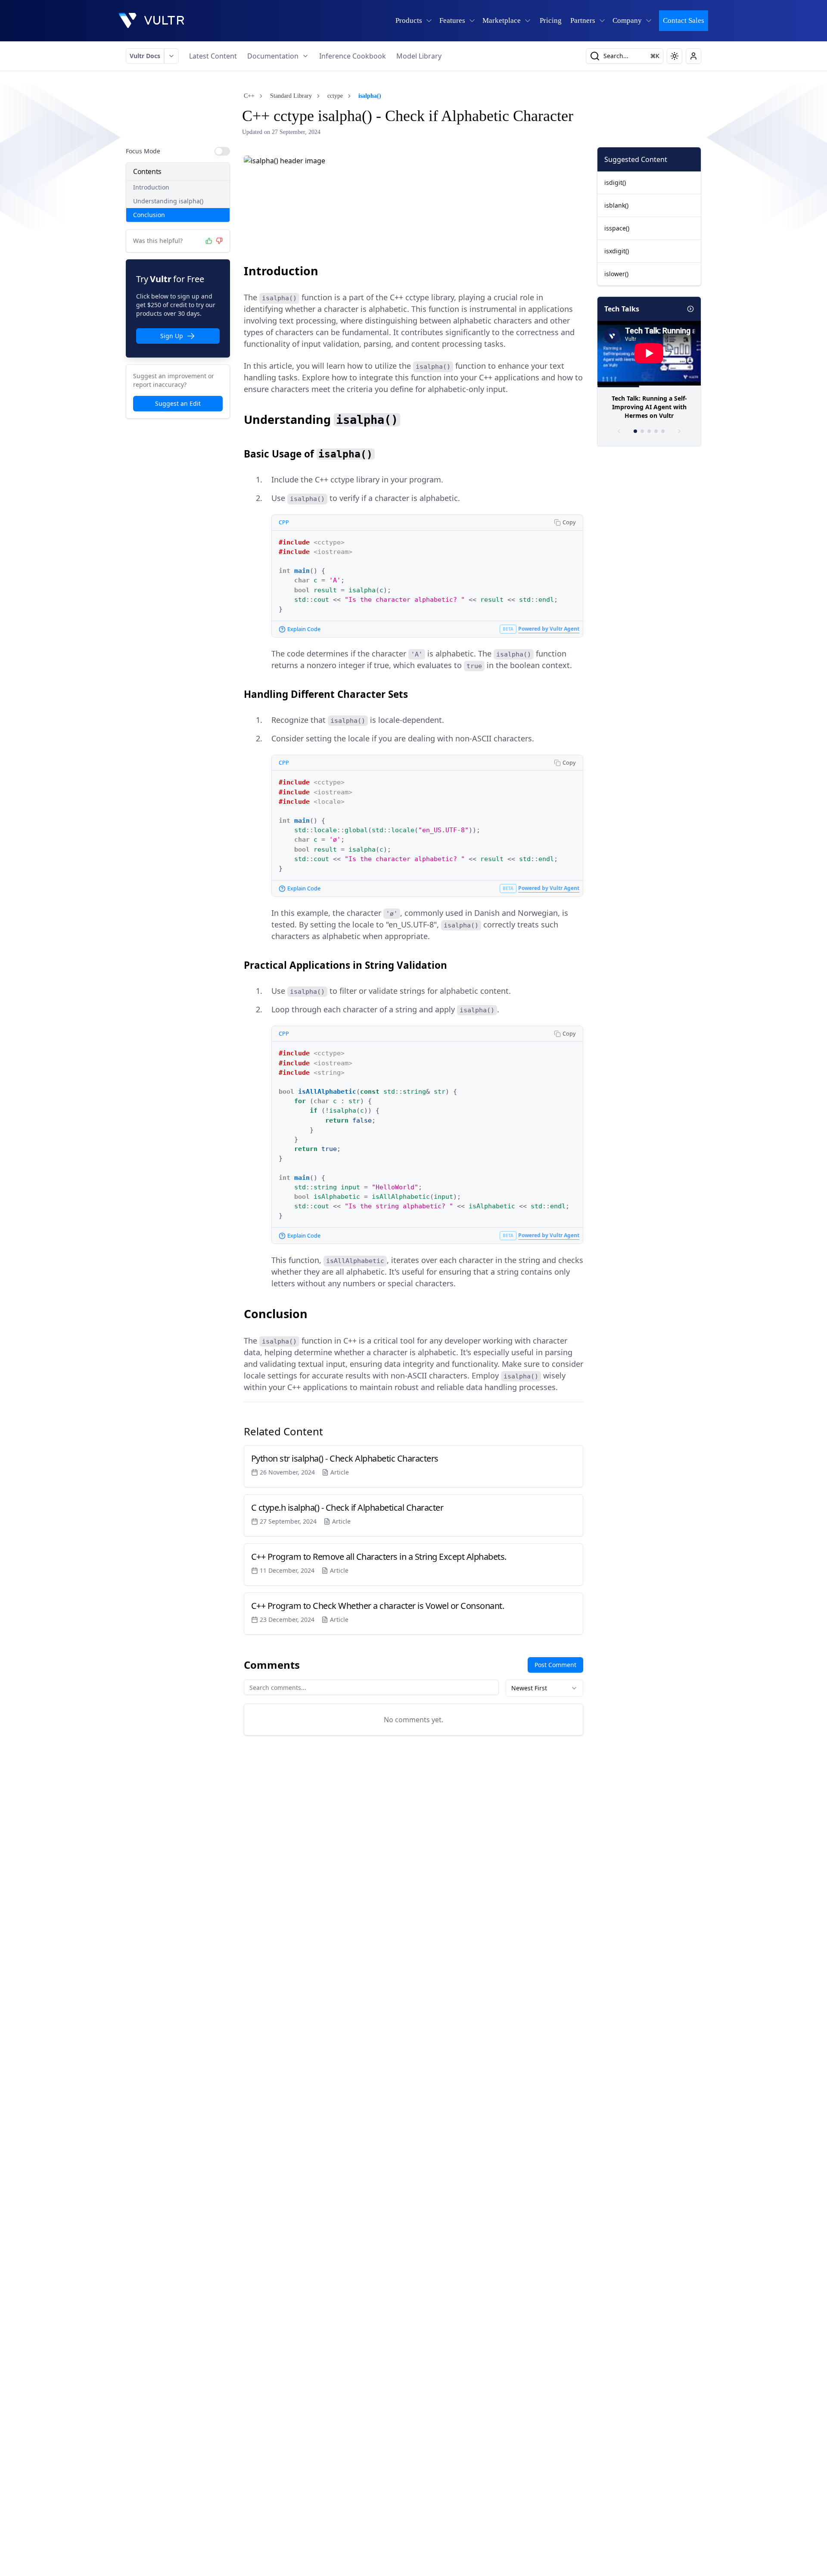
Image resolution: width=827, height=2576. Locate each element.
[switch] (222, 151)
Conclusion (149, 215)
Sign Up (172, 336)
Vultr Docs (145, 56)
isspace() (617, 228)
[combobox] (544, 1688)
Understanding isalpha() (168, 201)
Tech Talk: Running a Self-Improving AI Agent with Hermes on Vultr (649, 407)
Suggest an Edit (178, 403)
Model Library (419, 56)
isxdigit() (617, 251)
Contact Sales (684, 20)
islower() (616, 274)
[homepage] (152, 21)
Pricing (551, 20)
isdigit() (615, 182)
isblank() (616, 205)
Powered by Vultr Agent (549, 629)
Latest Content (213, 56)
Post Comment (555, 1665)
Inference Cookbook (353, 56)
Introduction (151, 187)
